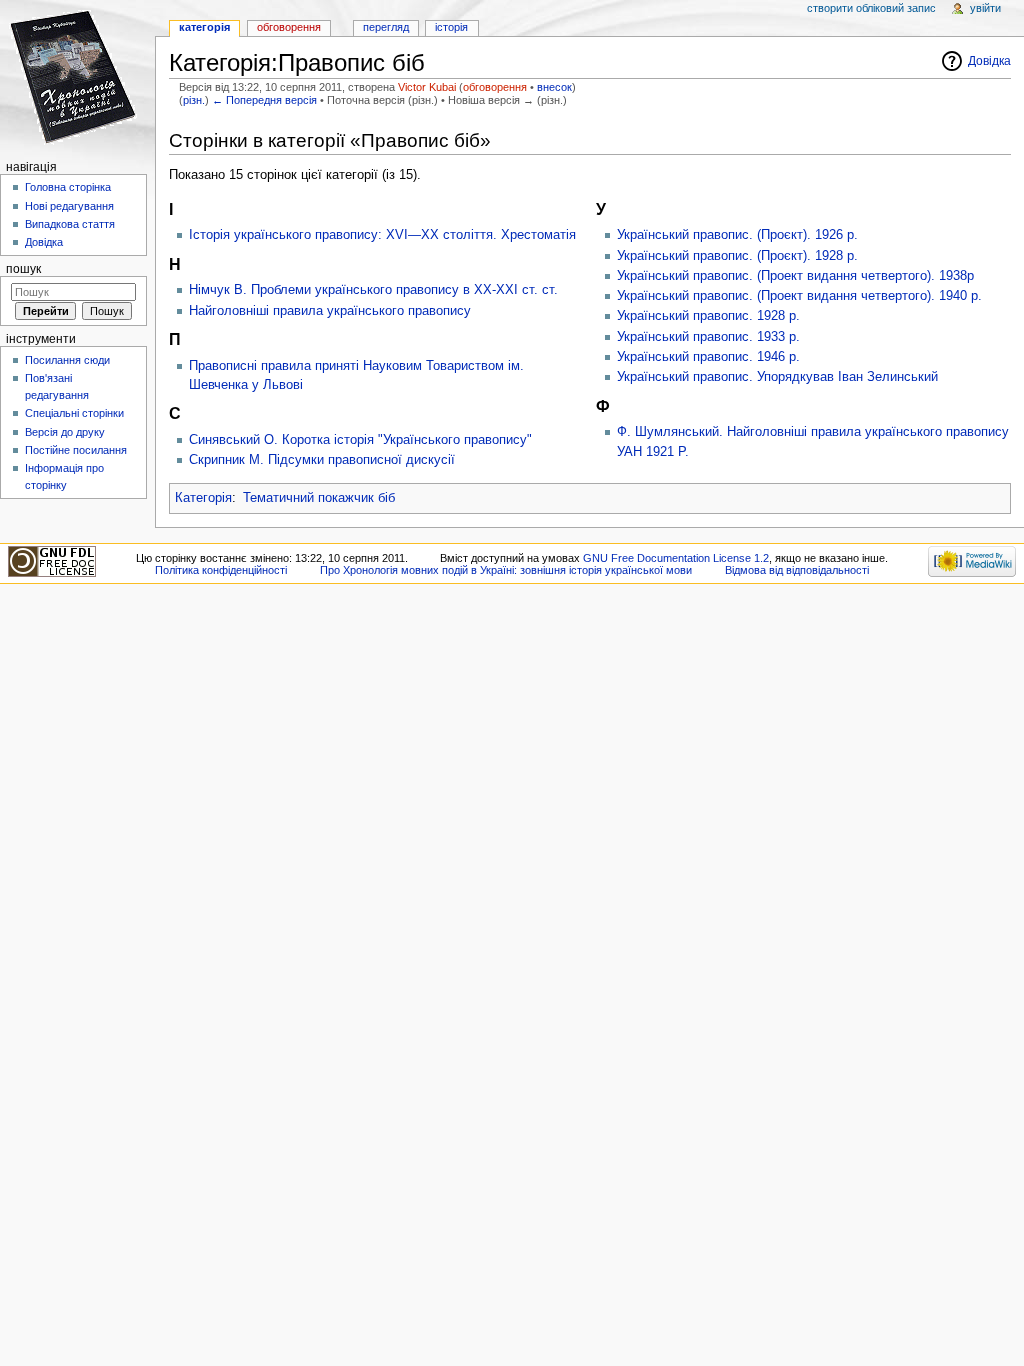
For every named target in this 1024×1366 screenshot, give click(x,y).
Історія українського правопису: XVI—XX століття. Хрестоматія (382, 235)
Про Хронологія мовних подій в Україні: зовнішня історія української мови (506, 570)
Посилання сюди (67, 360)
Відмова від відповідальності (797, 570)
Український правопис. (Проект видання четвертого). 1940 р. (799, 296)
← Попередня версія (264, 100)
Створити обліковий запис (871, 8)
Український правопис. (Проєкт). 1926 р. (737, 235)
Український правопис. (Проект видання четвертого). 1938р (795, 276)
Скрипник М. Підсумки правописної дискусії (322, 460)
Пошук (23, 269)
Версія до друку (65, 432)
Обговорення (289, 27)
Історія (451, 27)
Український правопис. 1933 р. (708, 337)
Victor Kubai (427, 87)
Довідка (989, 61)
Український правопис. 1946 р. (708, 357)
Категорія (203, 498)
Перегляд (386, 27)
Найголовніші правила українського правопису (330, 311)
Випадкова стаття (70, 224)
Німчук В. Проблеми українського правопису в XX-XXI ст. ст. (373, 290)
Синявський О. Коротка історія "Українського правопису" (360, 440)
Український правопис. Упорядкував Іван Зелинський (777, 377)
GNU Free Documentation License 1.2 (676, 558)
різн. (194, 100)
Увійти (985, 8)
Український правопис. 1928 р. (708, 316)
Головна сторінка (68, 187)
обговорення (495, 87)
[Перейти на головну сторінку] (77, 77)
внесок (554, 87)
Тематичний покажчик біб (319, 498)
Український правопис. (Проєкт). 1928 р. (737, 256)
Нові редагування (69, 206)
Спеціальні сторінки (74, 413)
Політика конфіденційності (221, 570)
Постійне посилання (76, 450)
